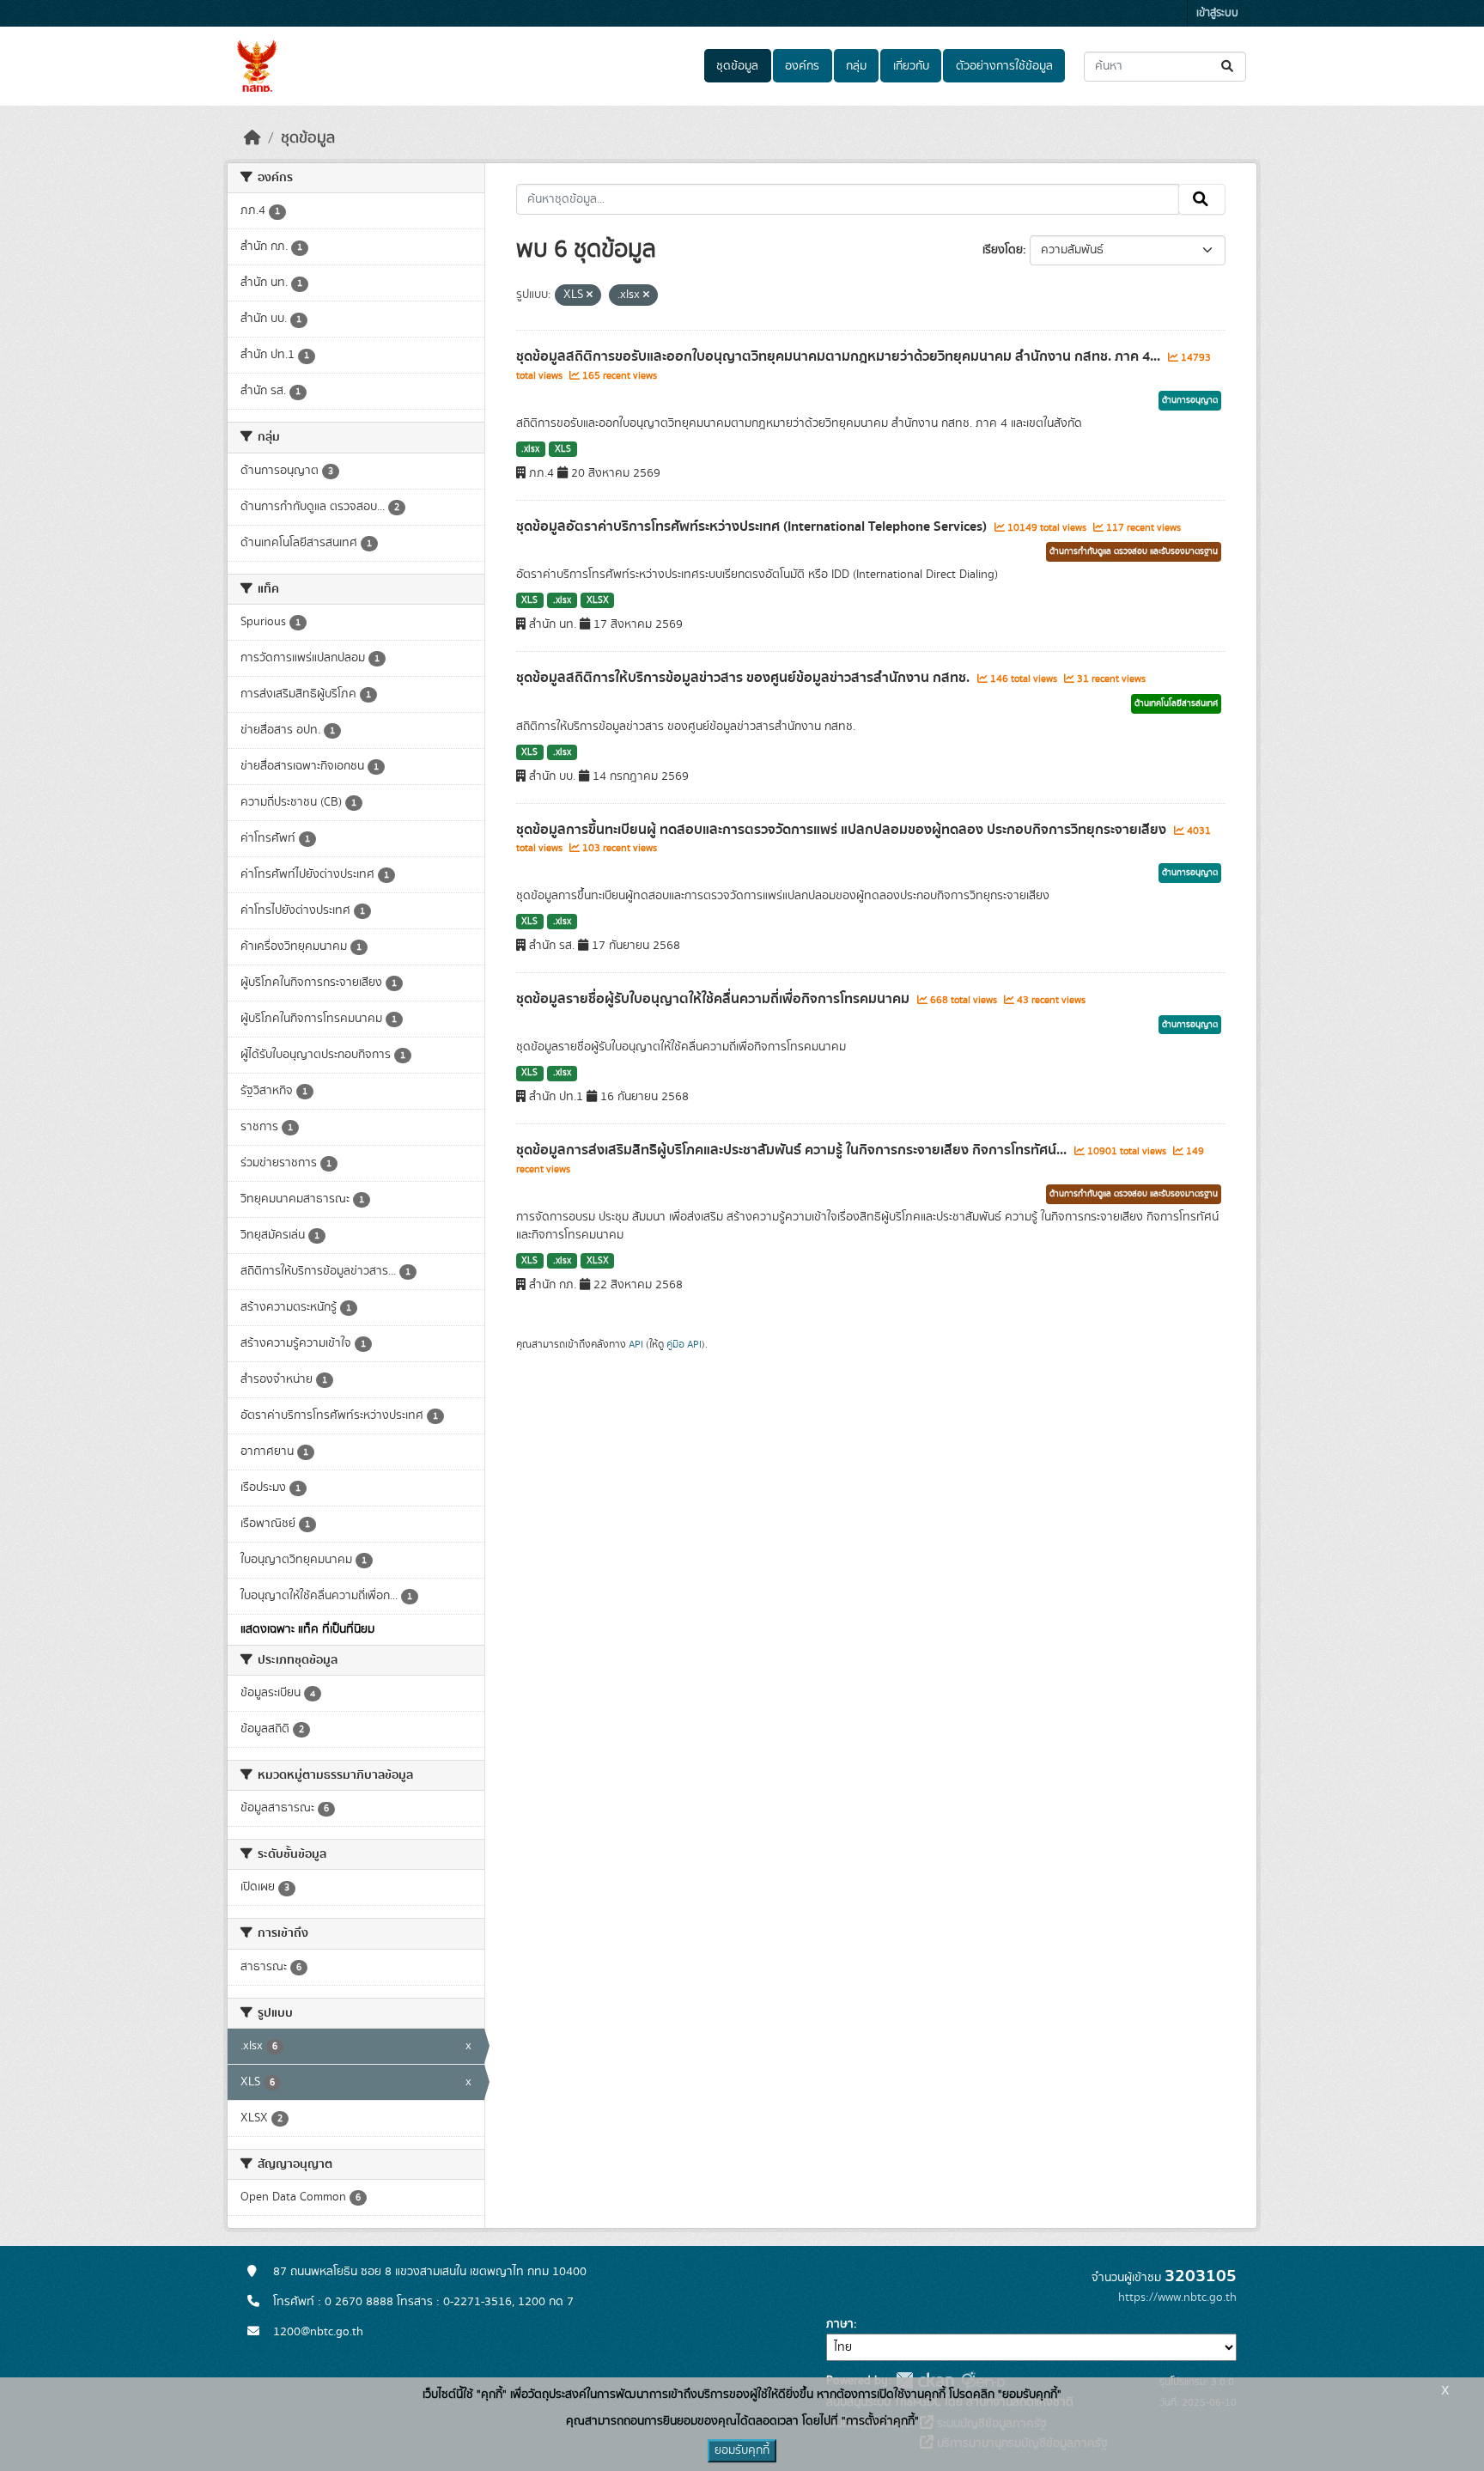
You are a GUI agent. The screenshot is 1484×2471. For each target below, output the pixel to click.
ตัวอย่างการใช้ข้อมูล (1004, 66)
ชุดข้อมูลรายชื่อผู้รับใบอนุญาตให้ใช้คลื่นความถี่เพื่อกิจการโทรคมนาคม (715, 999)
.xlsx (530, 449)
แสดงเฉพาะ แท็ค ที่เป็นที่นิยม (307, 1629)
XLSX (598, 600)
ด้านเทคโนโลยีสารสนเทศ (1176, 703)
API (636, 1344)
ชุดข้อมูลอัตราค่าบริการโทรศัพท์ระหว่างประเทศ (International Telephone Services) (753, 526)
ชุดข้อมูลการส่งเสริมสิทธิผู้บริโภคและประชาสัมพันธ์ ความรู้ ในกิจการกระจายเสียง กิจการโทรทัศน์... (793, 1150)
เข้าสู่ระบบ (1217, 13)
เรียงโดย (1003, 250)
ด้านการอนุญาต (1190, 400)
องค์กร (802, 66)
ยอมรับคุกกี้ (742, 2450)
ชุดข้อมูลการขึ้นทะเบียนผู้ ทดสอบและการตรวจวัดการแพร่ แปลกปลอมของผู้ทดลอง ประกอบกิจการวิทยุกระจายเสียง (843, 830)
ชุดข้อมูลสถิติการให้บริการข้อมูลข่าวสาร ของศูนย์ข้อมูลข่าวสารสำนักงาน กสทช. (745, 678)
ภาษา (840, 2324)
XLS (563, 449)
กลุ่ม (856, 66)
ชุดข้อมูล (737, 66)
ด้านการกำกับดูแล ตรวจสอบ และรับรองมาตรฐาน (1134, 551)
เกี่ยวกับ (911, 66)
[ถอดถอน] (590, 295)
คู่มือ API (684, 1344)
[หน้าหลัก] (252, 138)
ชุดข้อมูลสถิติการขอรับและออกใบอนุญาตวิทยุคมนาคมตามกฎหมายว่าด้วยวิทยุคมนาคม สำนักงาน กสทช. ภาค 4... (840, 356)
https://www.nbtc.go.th (1177, 2298)
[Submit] (1229, 67)
